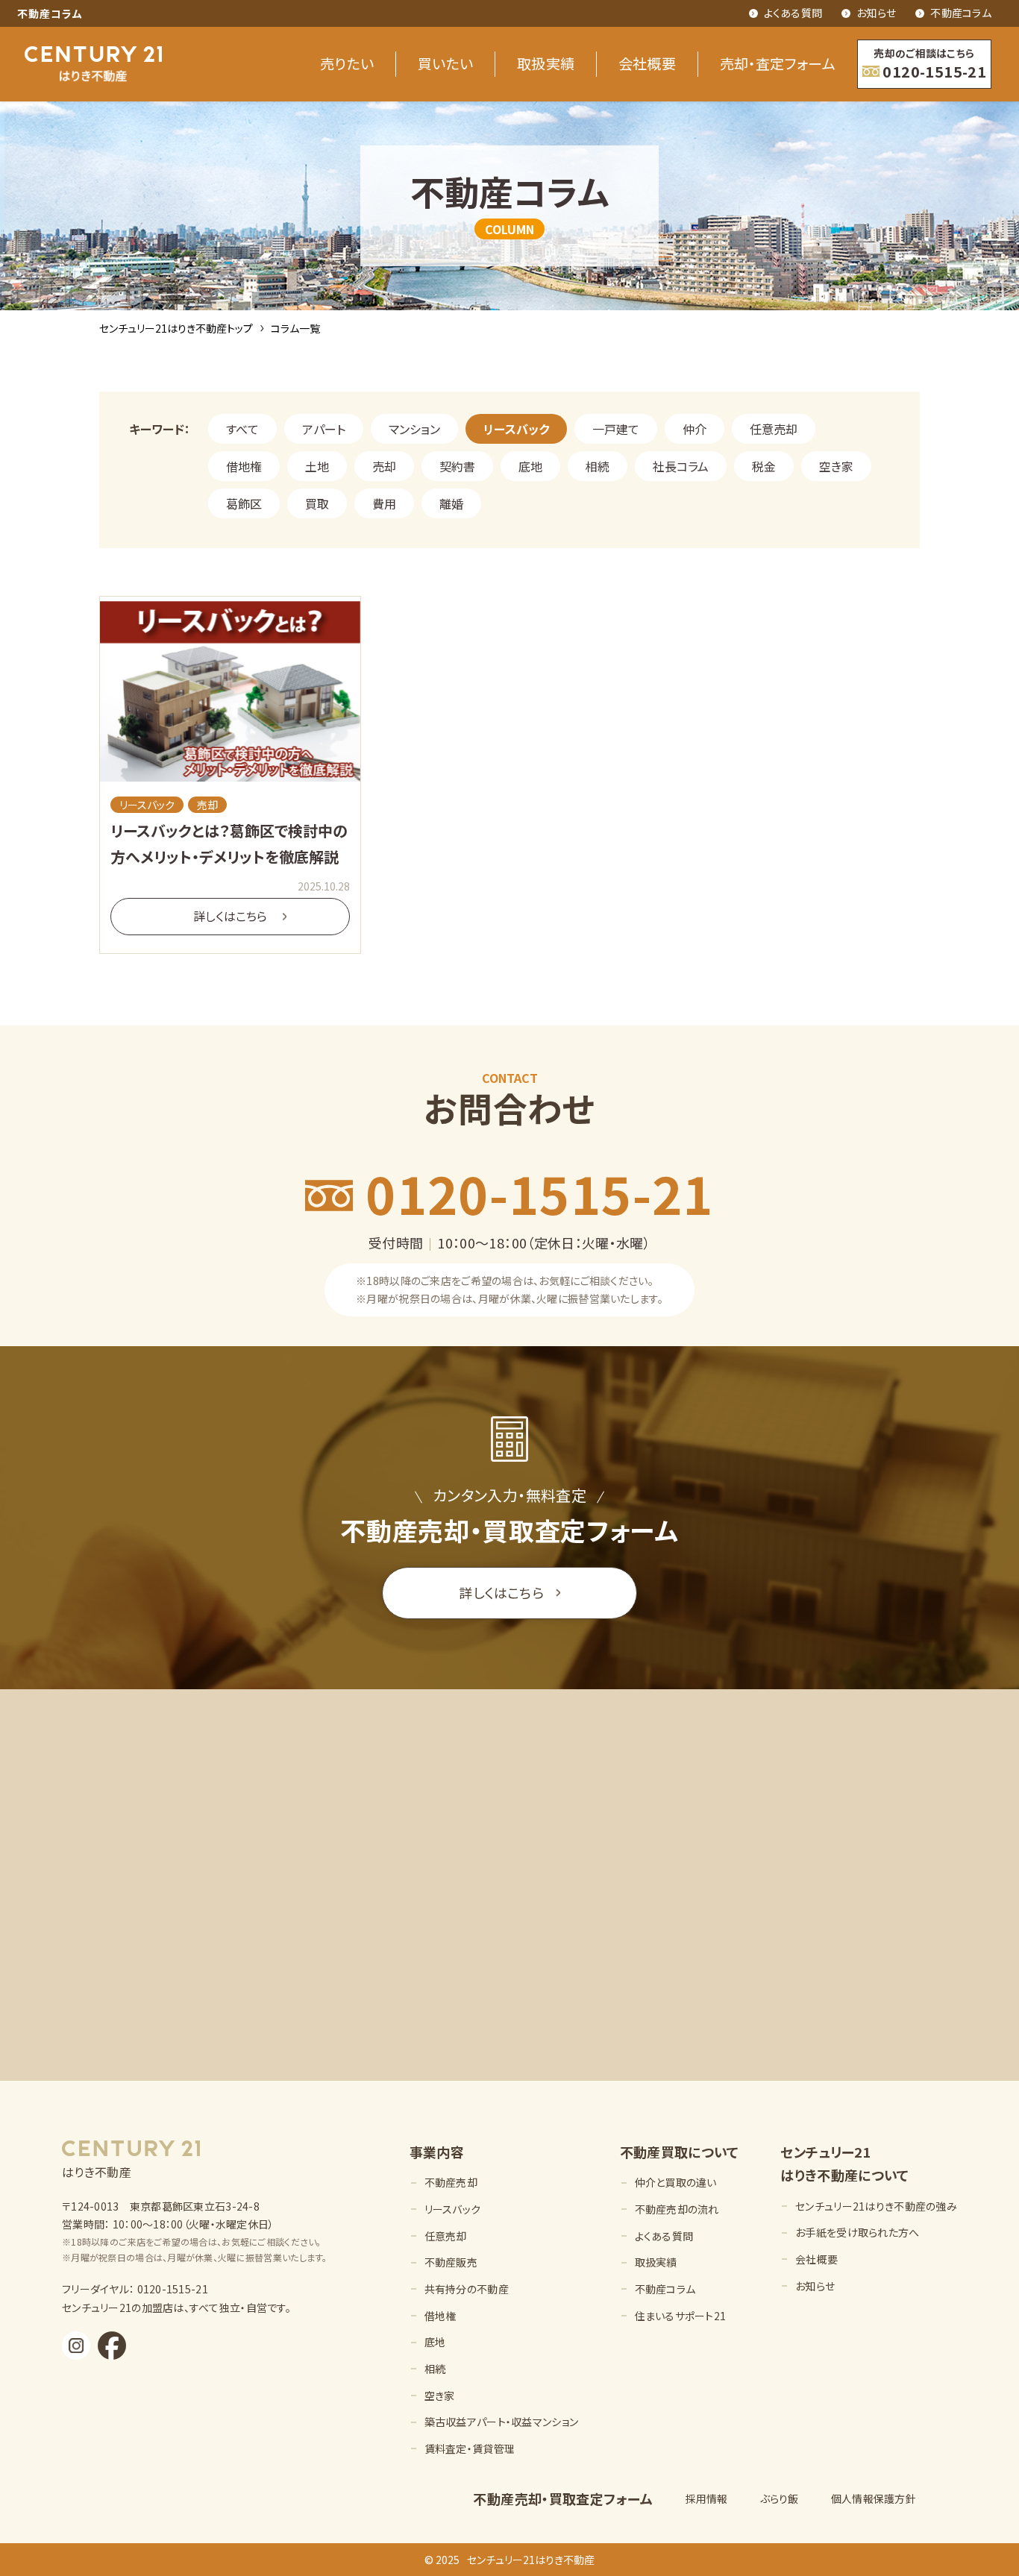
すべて (242, 429)
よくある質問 (793, 13)
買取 (317, 503)
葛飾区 (244, 503)
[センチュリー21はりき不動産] (93, 64)
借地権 (244, 466)
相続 (598, 466)
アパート (324, 429)
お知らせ (876, 13)
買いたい (446, 63)
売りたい (347, 63)
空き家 (836, 466)
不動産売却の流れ (677, 2209)
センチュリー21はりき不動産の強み (876, 2206)
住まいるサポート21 (681, 2316)
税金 (764, 466)
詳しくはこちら (501, 1592)
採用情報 (707, 2498)
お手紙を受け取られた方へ (857, 2232)
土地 (317, 466)
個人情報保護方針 (874, 2498)
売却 (384, 466)
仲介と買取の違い (676, 2182)
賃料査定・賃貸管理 (470, 2448)
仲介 (695, 429)
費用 (384, 503)
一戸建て (616, 429)
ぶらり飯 (780, 2498)
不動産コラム (961, 13)
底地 (530, 466)
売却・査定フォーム (778, 63)
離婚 (451, 503)
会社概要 (648, 63)
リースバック (516, 429)
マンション (414, 429)
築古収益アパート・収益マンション (501, 2422)
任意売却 (774, 429)
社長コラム (681, 466)
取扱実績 (546, 63)
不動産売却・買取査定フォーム (563, 2498)
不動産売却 (451, 2182)
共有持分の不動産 (467, 2289)
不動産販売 (451, 2262)
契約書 (457, 466)
